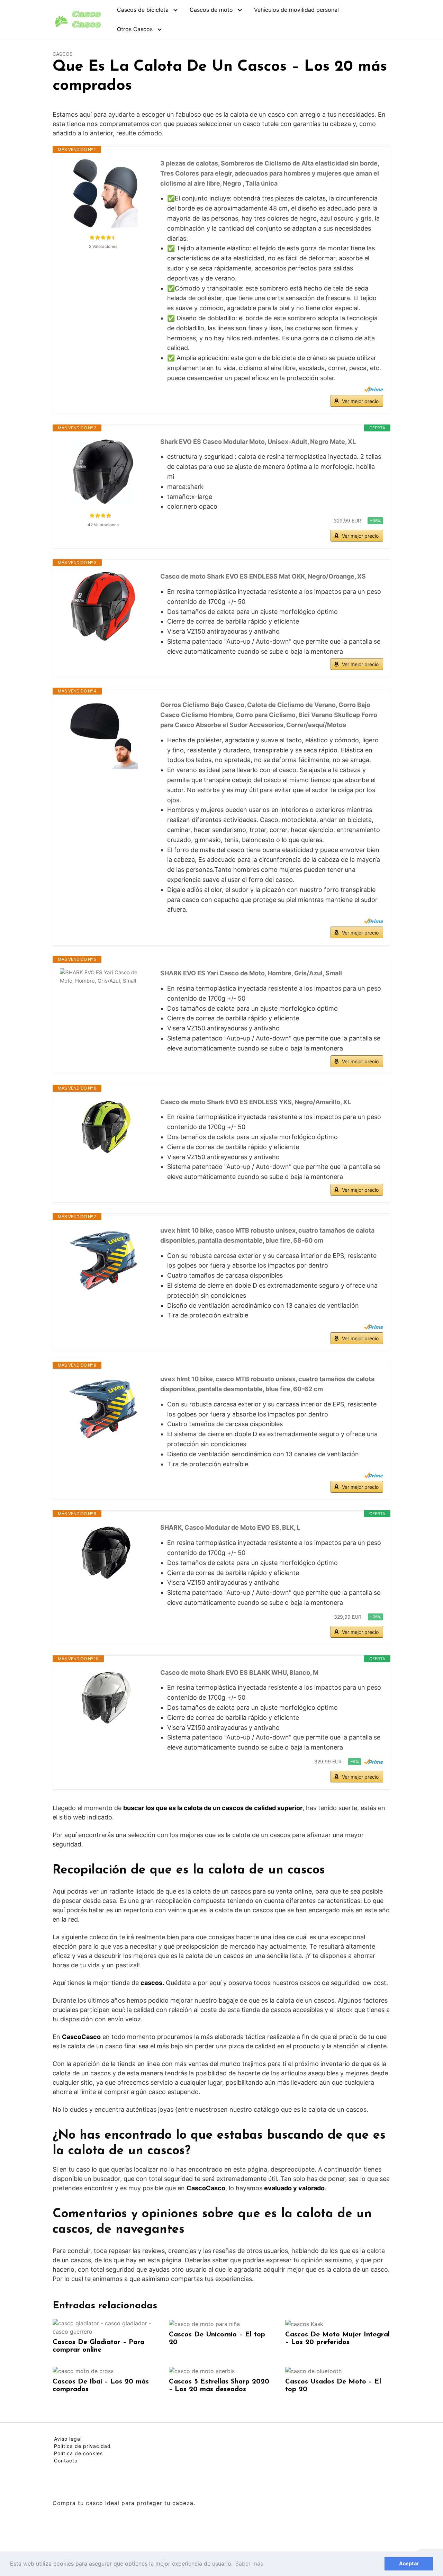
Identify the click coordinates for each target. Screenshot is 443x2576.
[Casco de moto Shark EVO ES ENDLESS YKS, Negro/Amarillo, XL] (103, 1130)
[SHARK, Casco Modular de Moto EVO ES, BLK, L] (103, 1555)
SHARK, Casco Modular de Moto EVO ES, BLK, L (230, 1527)
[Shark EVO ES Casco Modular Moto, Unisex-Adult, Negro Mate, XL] (103, 472)
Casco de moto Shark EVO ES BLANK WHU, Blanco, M (239, 1672)
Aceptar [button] (409, 2563)
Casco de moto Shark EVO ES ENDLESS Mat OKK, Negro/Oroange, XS (263, 576)
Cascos (63, 54)
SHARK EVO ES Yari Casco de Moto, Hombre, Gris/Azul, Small (251, 973)
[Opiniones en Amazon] (103, 238)
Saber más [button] (249, 2564)
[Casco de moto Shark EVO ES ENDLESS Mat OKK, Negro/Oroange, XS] (103, 606)
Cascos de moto (211, 10)
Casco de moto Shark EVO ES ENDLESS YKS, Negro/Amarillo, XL (256, 1102)
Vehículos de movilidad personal (296, 10)
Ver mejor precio (360, 401)
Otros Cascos (135, 29)
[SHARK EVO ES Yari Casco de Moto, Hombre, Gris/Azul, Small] (103, 977)
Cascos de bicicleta (143, 10)
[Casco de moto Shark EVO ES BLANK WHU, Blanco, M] (103, 1700)
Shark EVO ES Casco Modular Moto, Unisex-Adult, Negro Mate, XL (258, 442)
